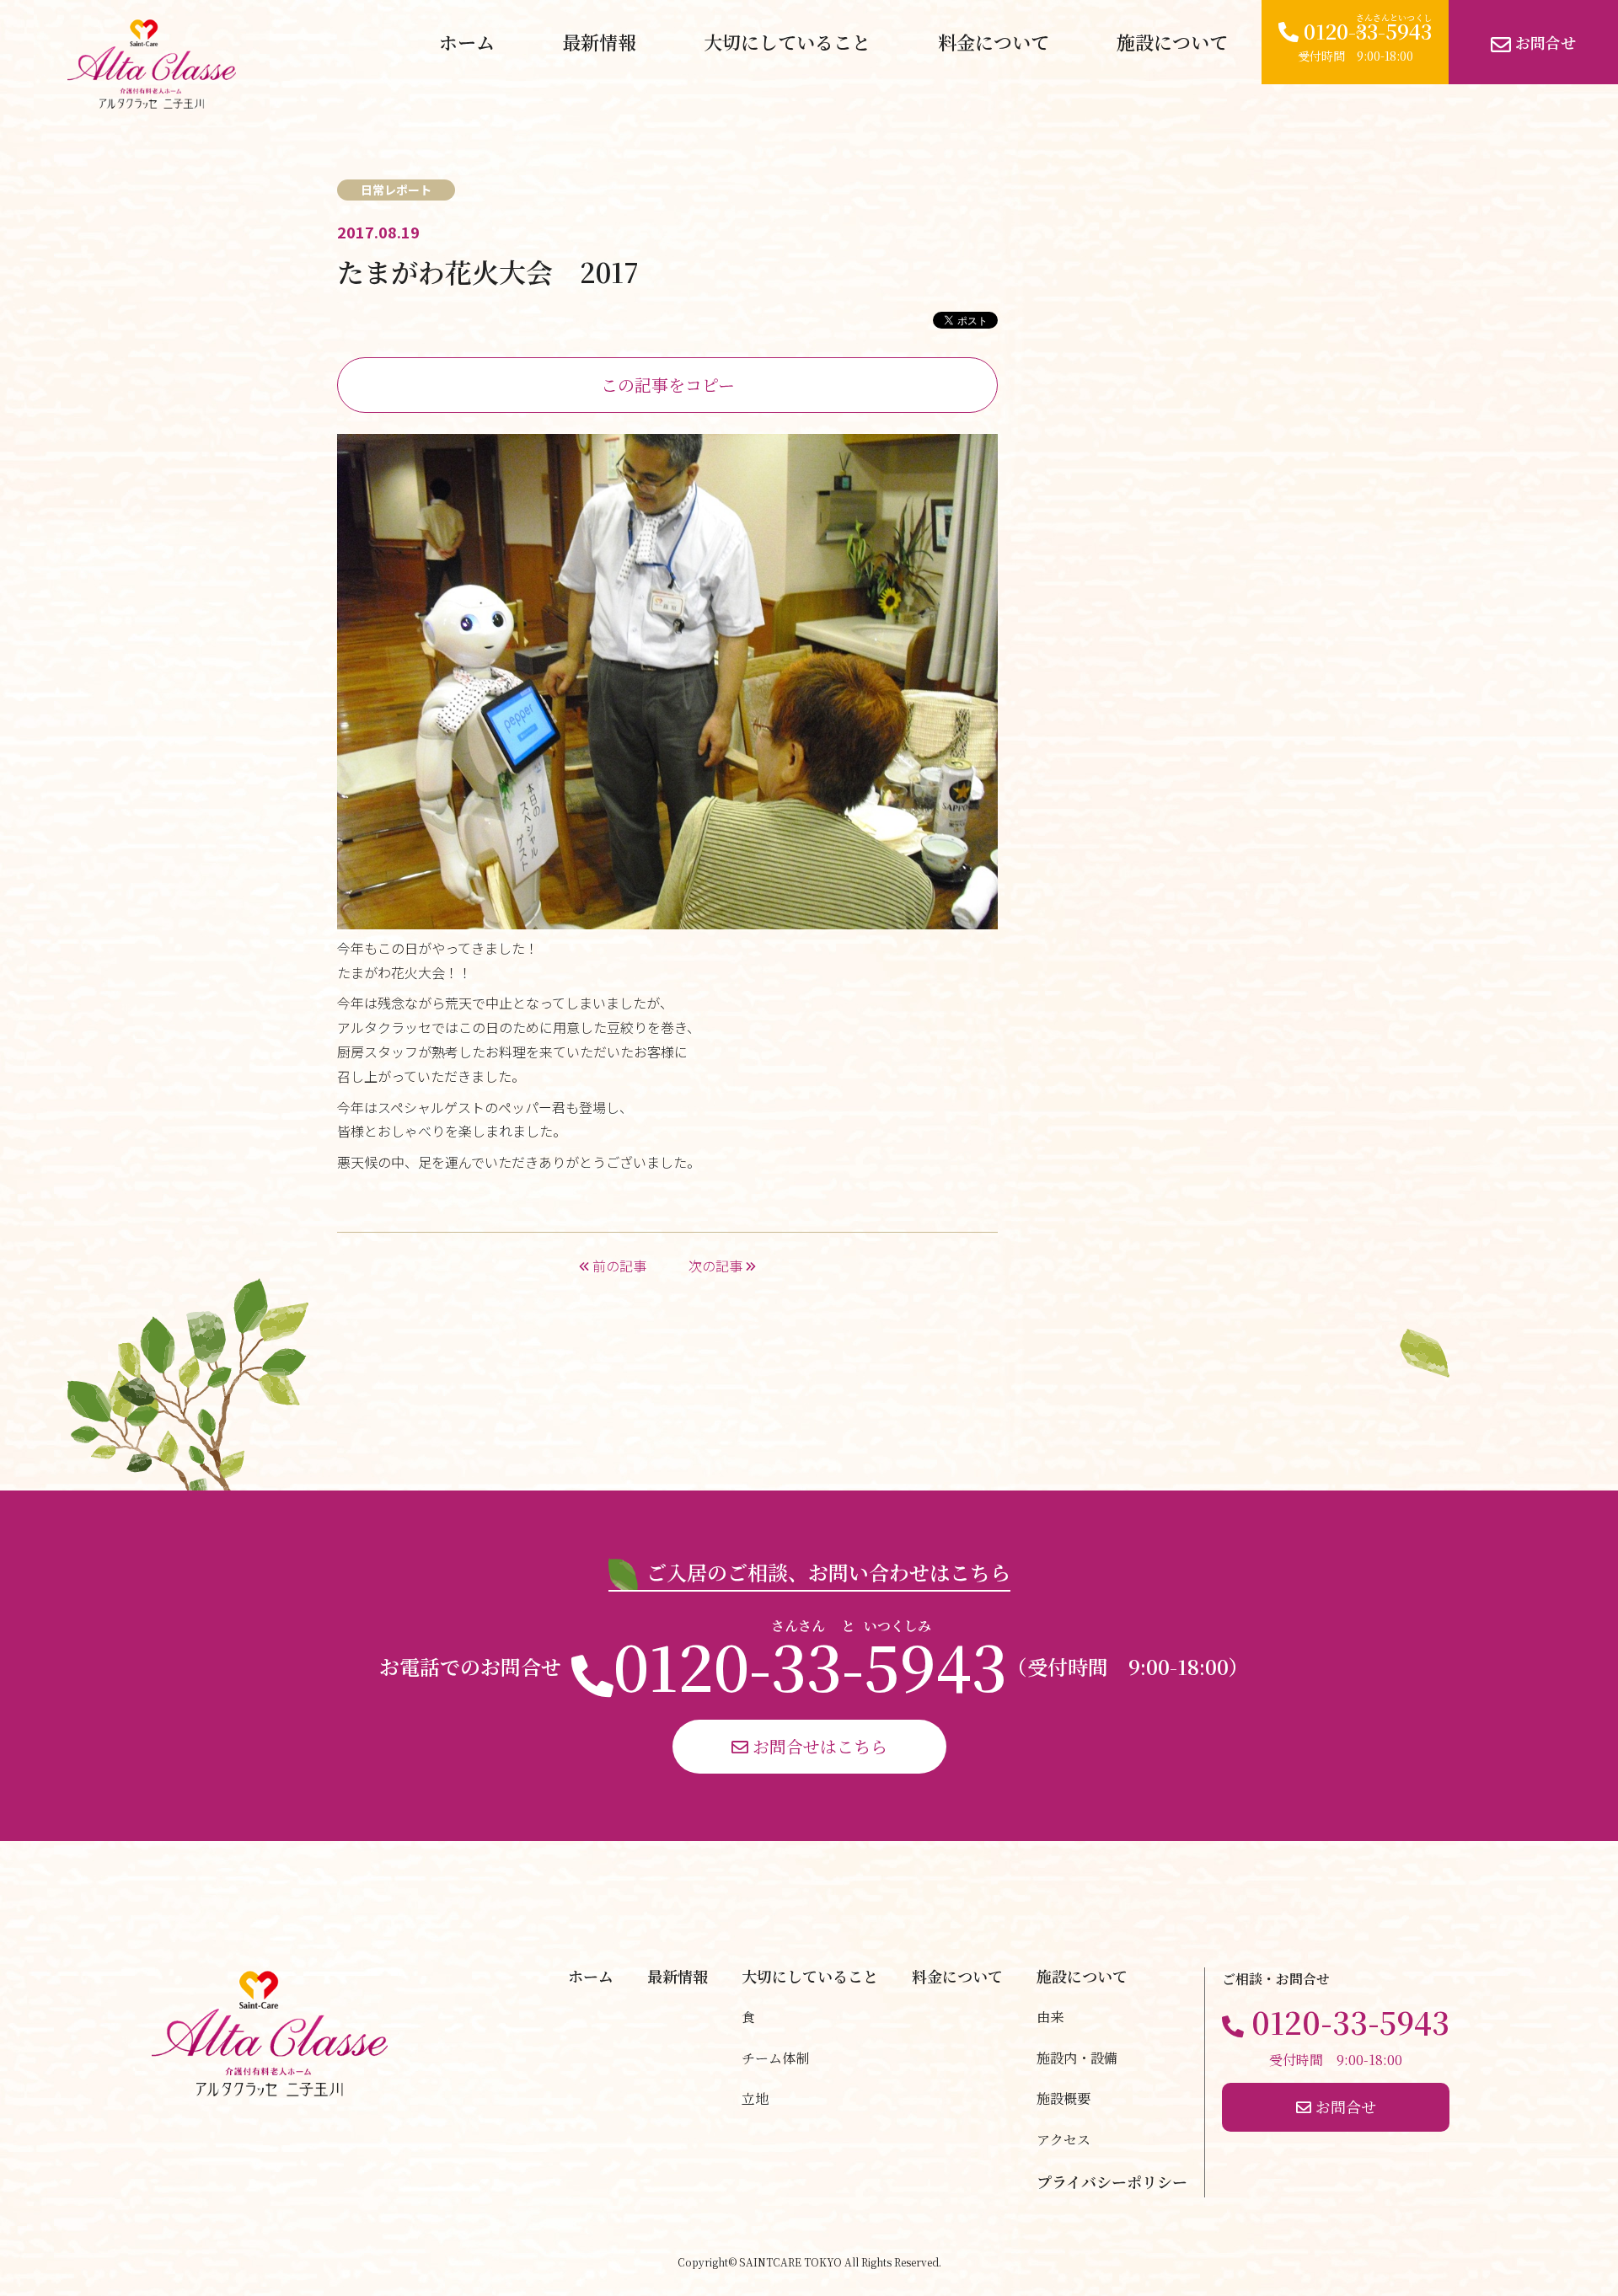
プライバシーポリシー (1112, 2181)
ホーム (467, 42)
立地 (755, 2098)
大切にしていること (787, 42)
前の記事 (618, 1266)
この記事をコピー (668, 385)
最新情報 (599, 42)
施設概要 (1063, 2098)
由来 (1050, 2017)
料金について (994, 42)
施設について (1172, 42)
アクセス (1063, 2140)
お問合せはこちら (818, 1746)
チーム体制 (775, 2058)
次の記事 (717, 1266)
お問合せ (1543, 42)
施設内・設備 (1077, 2058)
